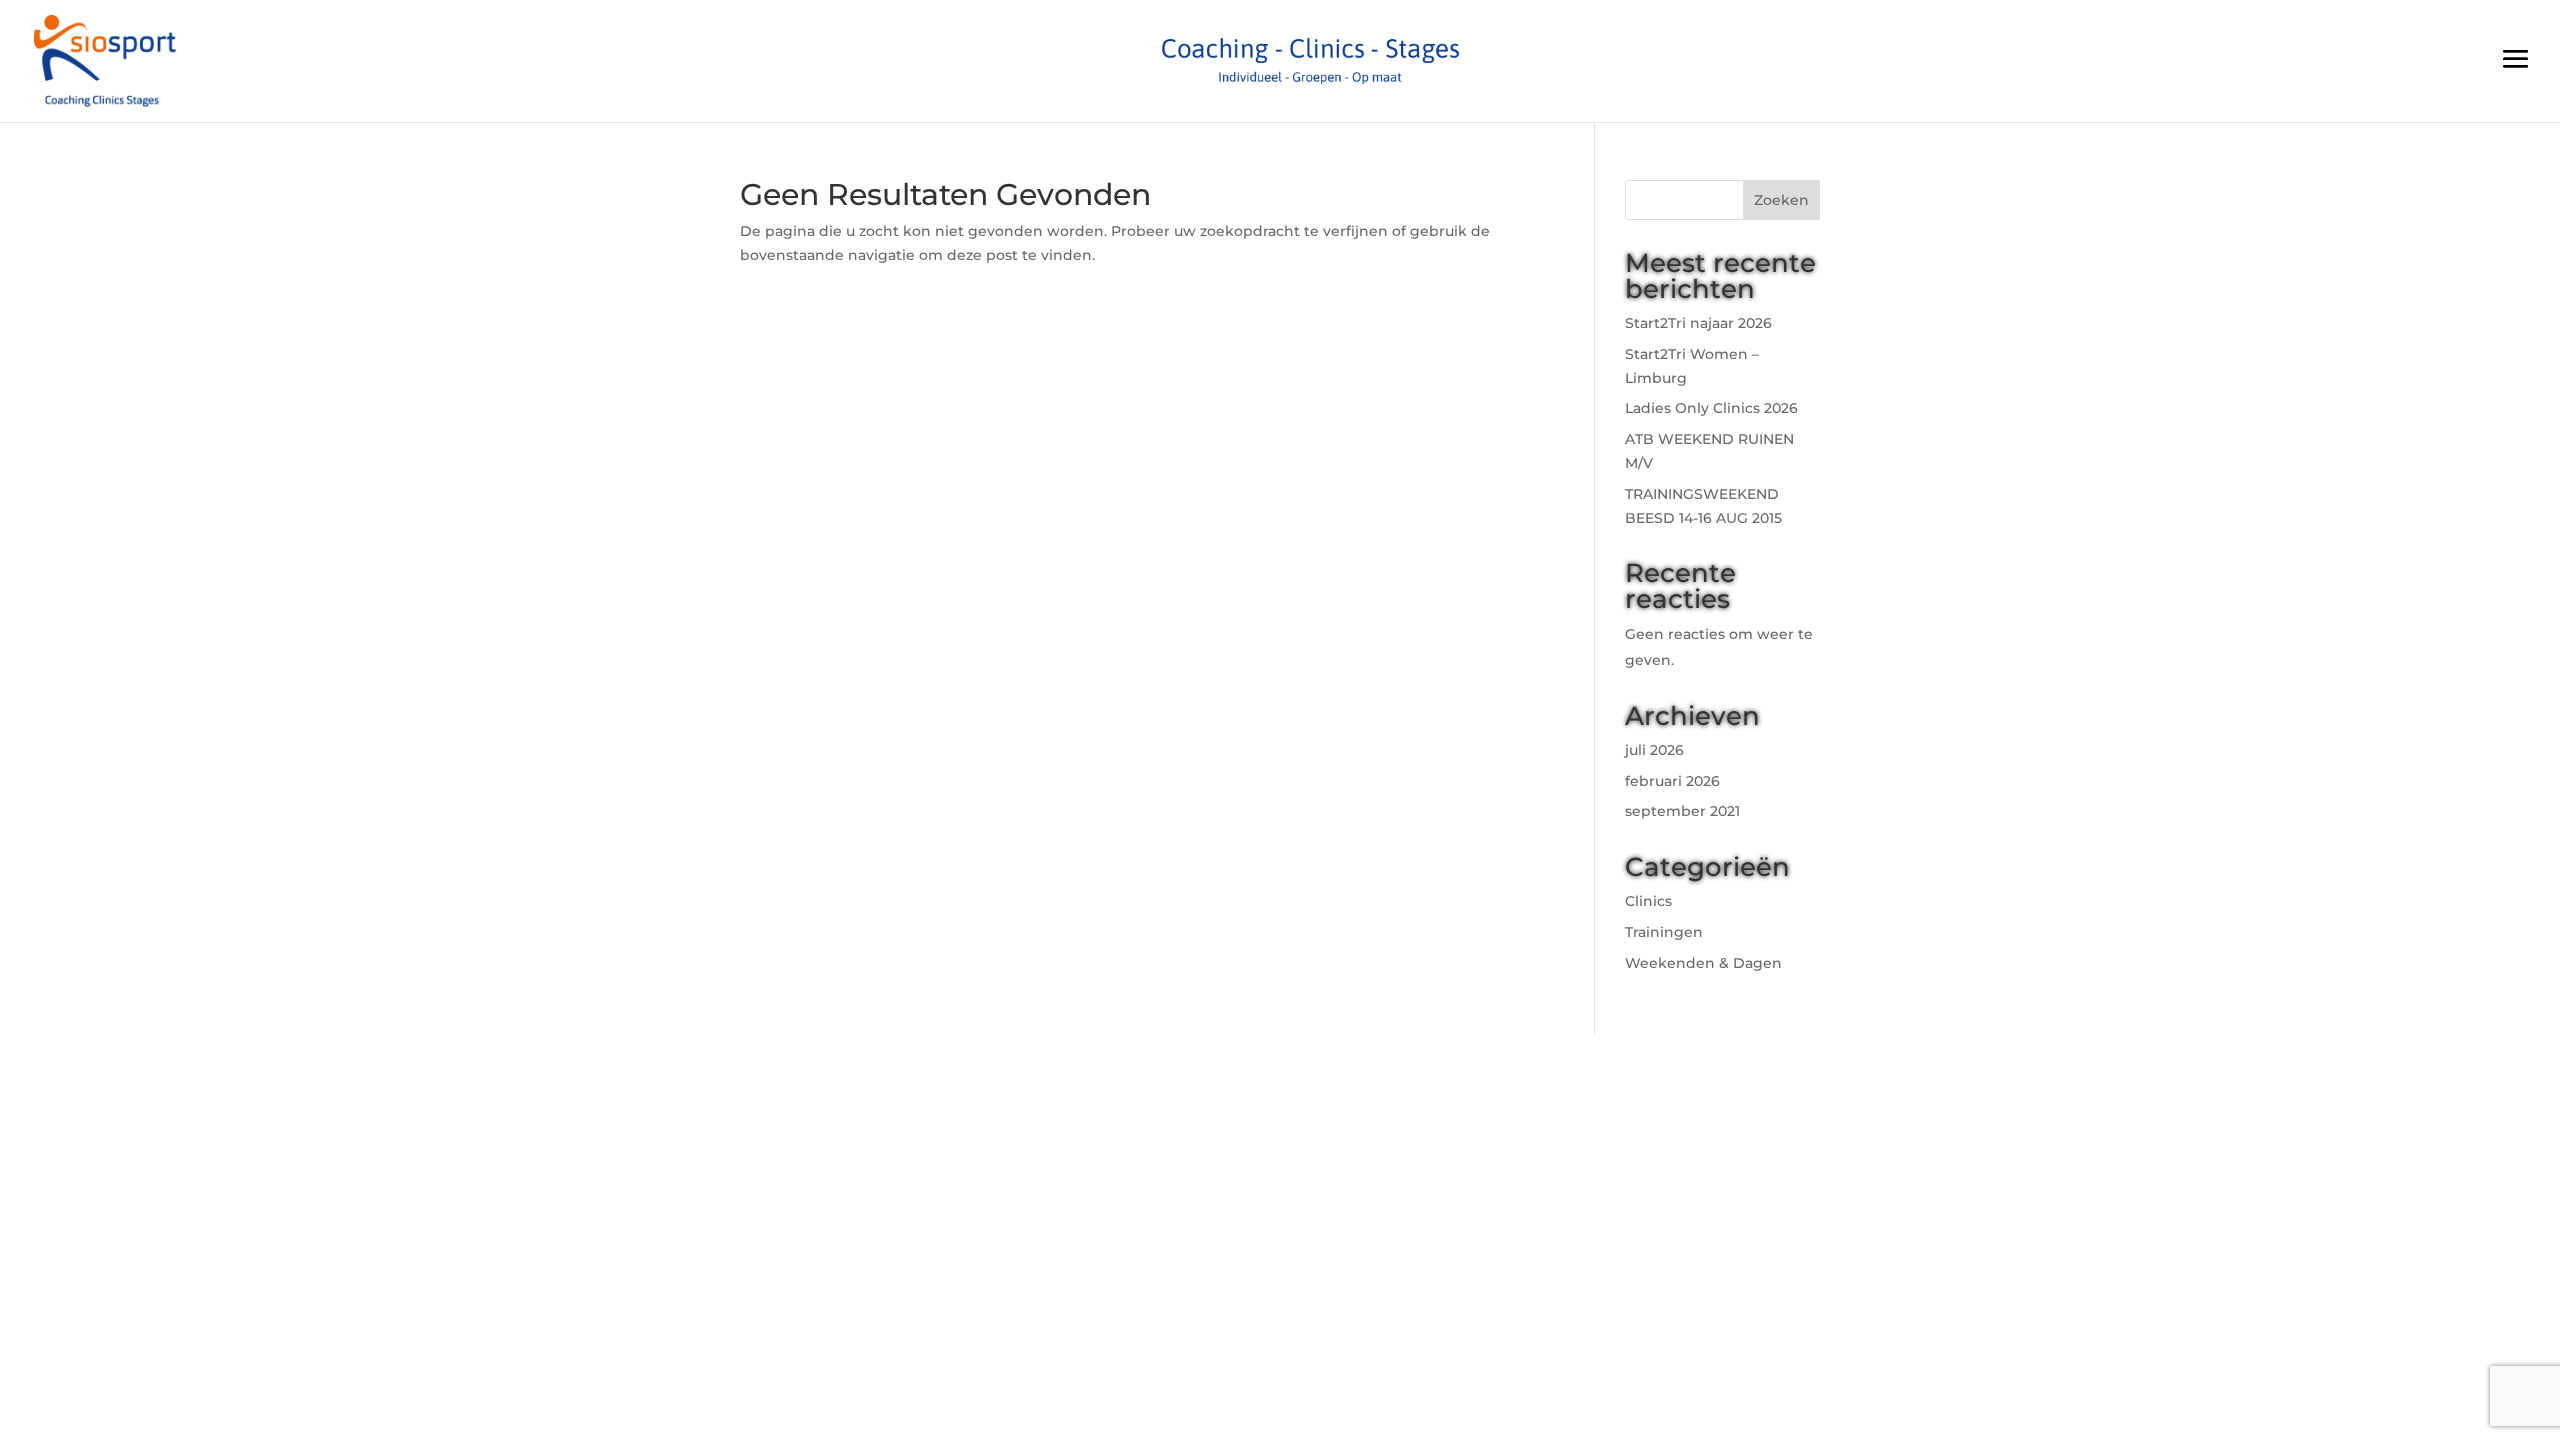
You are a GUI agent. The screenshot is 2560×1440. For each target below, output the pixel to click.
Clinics (1648, 901)
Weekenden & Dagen (1703, 963)
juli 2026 (1654, 750)
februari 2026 (1672, 781)
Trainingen (1664, 932)
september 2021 (1682, 811)
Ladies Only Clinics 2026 (1711, 408)
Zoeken (1781, 200)
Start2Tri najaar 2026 (1698, 323)
